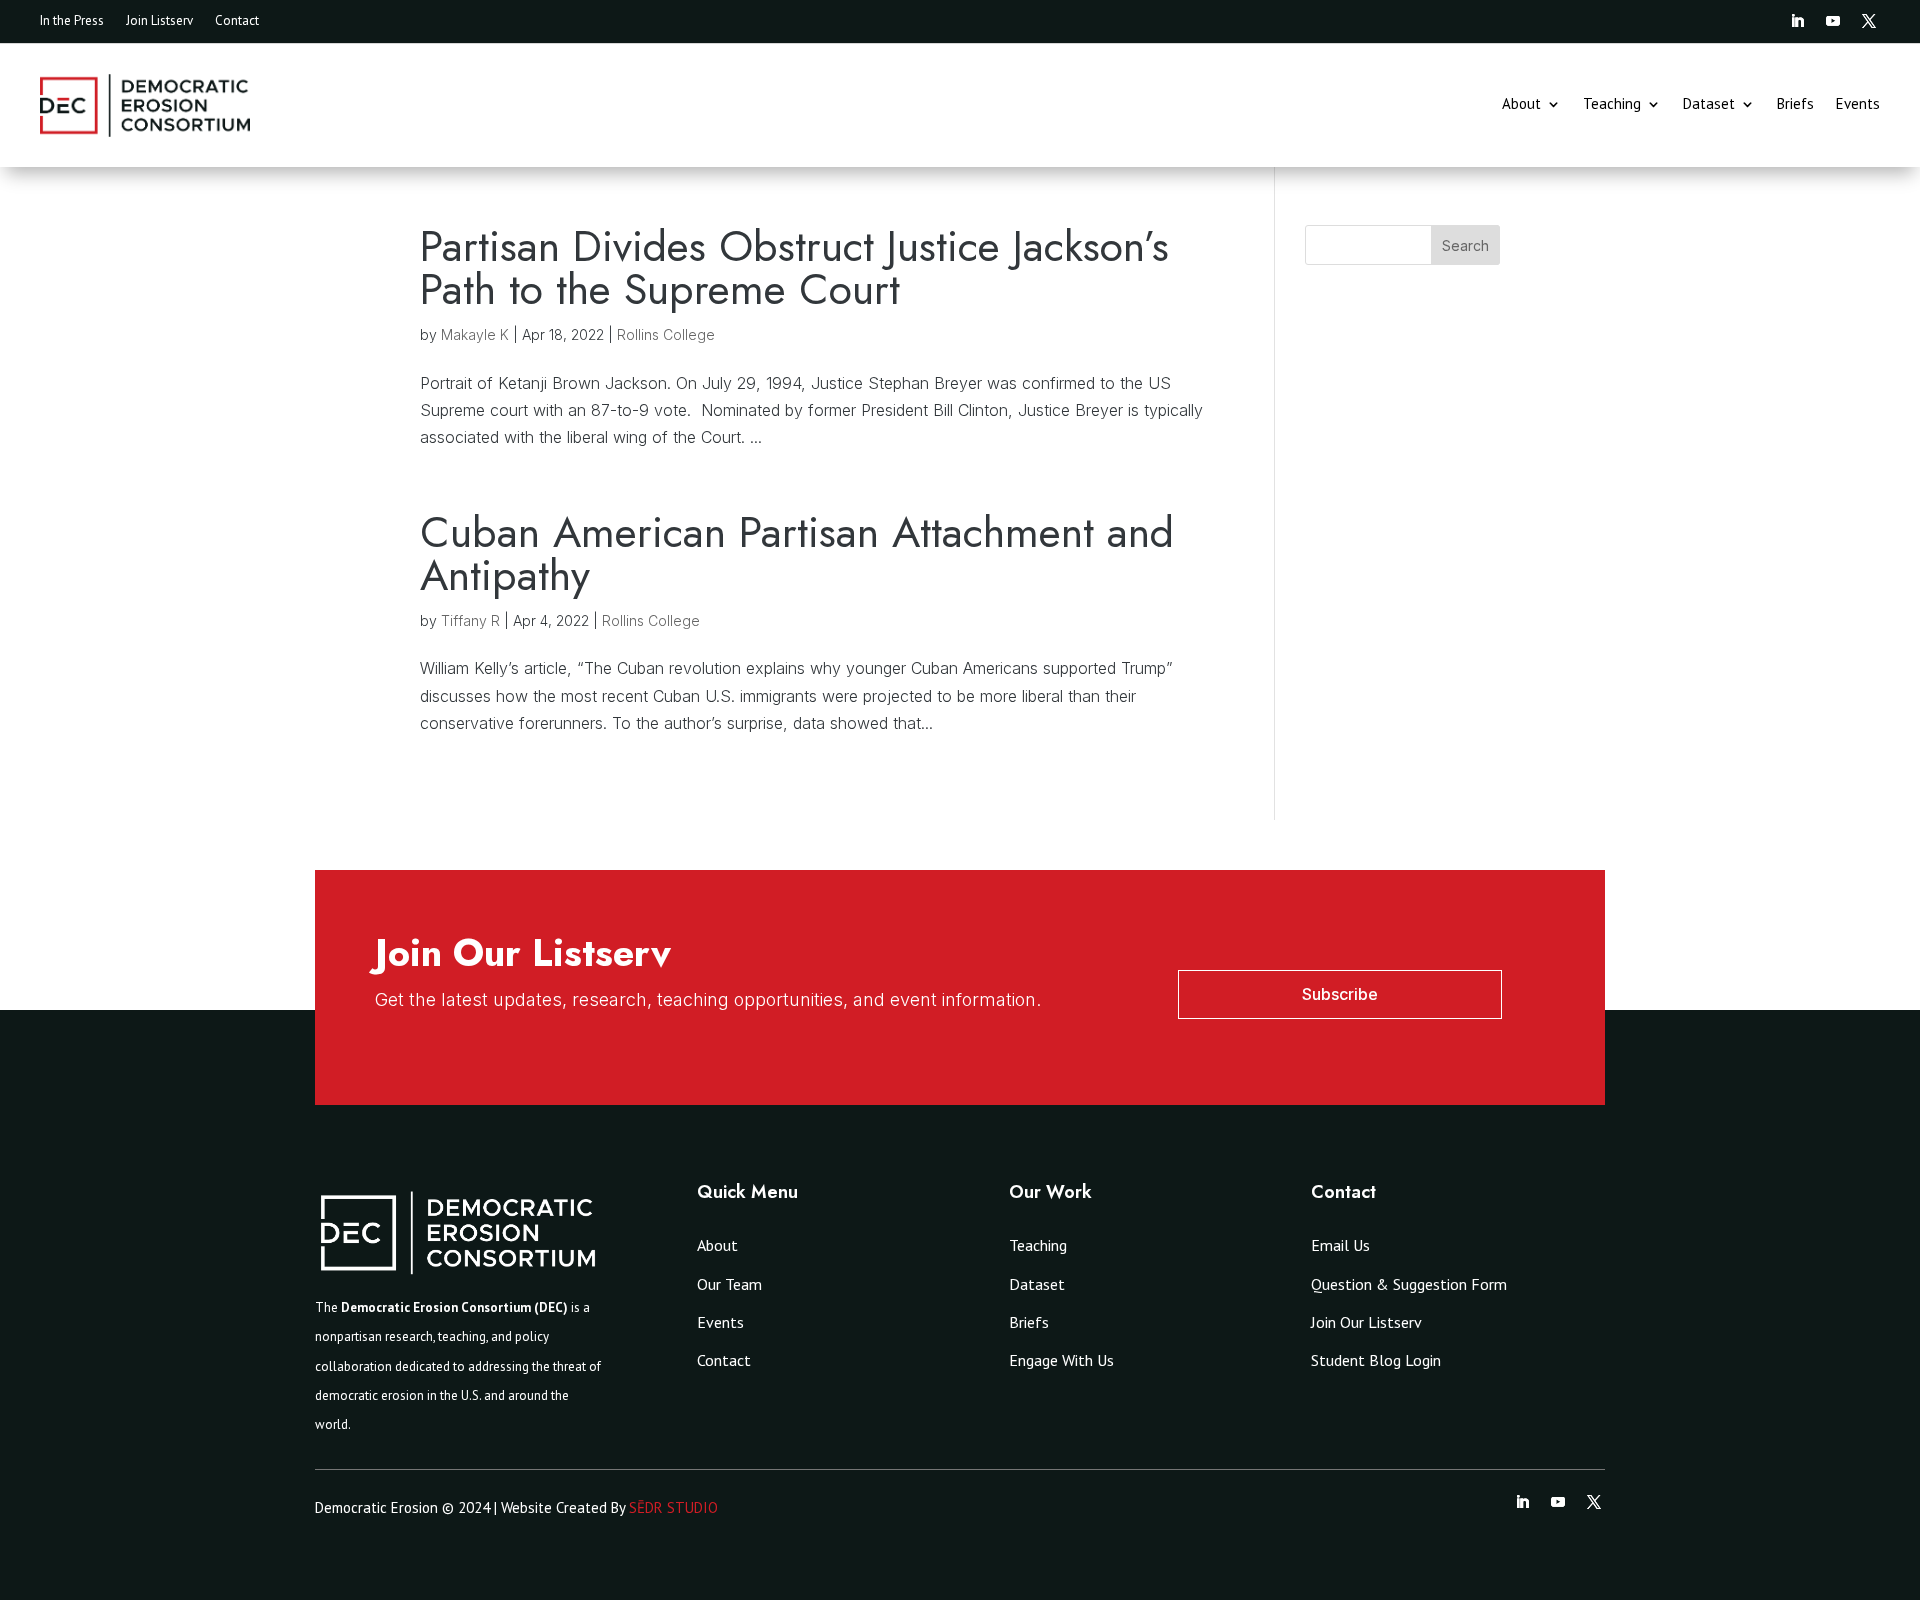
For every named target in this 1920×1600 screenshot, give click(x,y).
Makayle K (475, 334)
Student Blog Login (1376, 1360)
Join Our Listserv (1366, 1322)
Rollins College (666, 334)
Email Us (1340, 1245)
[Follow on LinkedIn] (1797, 21)
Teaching (1612, 105)
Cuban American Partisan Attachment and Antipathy (797, 553)
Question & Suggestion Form (1409, 1284)
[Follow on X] (1869, 21)
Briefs (1795, 105)
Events (1858, 105)
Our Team (729, 1284)
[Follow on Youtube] (1833, 21)
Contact (237, 21)
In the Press (72, 21)
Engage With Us (1061, 1360)
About (1521, 105)
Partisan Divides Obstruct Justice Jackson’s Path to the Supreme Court (794, 267)
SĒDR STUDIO (673, 1507)
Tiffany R (470, 620)
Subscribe (1340, 994)
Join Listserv (159, 21)
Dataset (1709, 105)
